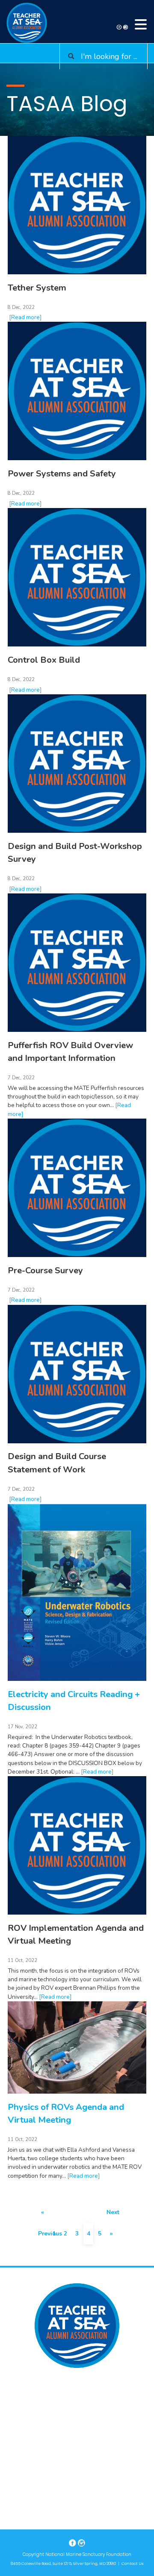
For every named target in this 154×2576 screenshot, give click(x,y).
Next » (111, 2216)
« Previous (43, 2216)
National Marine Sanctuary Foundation (88, 2554)
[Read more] (25, 317)
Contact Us (132, 2564)
